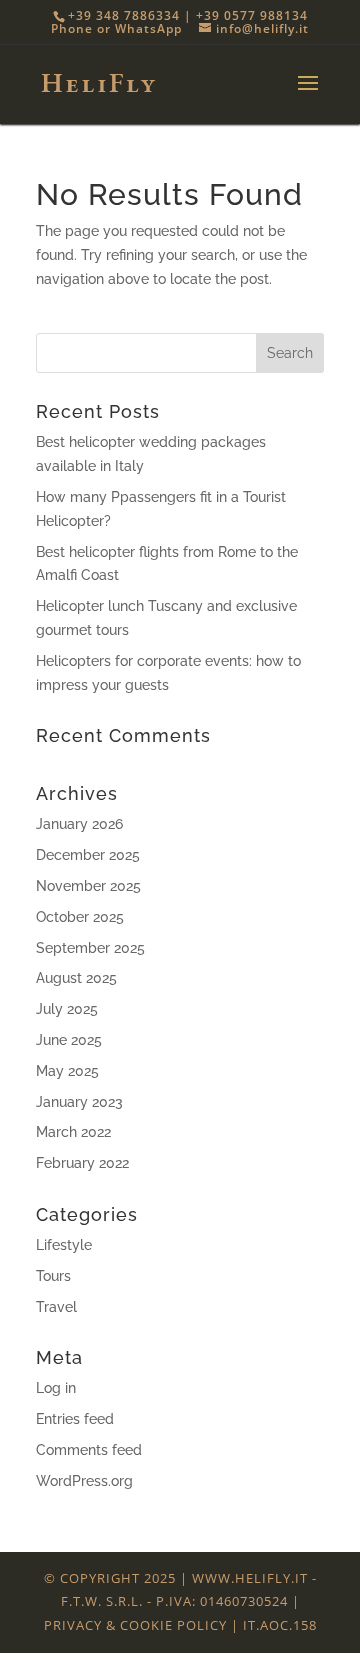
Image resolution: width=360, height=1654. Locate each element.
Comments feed (89, 1450)
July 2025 (67, 1009)
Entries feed (75, 1419)
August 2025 (76, 978)
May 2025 (67, 1071)
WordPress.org (84, 1481)
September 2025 (90, 948)
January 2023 (79, 1102)
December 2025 (88, 855)
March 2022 (73, 1132)
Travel (56, 1307)
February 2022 (82, 1163)
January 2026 (79, 824)
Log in (56, 1388)
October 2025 (80, 917)
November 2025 (88, 886)
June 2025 (69, 1040)
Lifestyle (64, 1245)
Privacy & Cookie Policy (135, 1625)
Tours (53, 1276)
